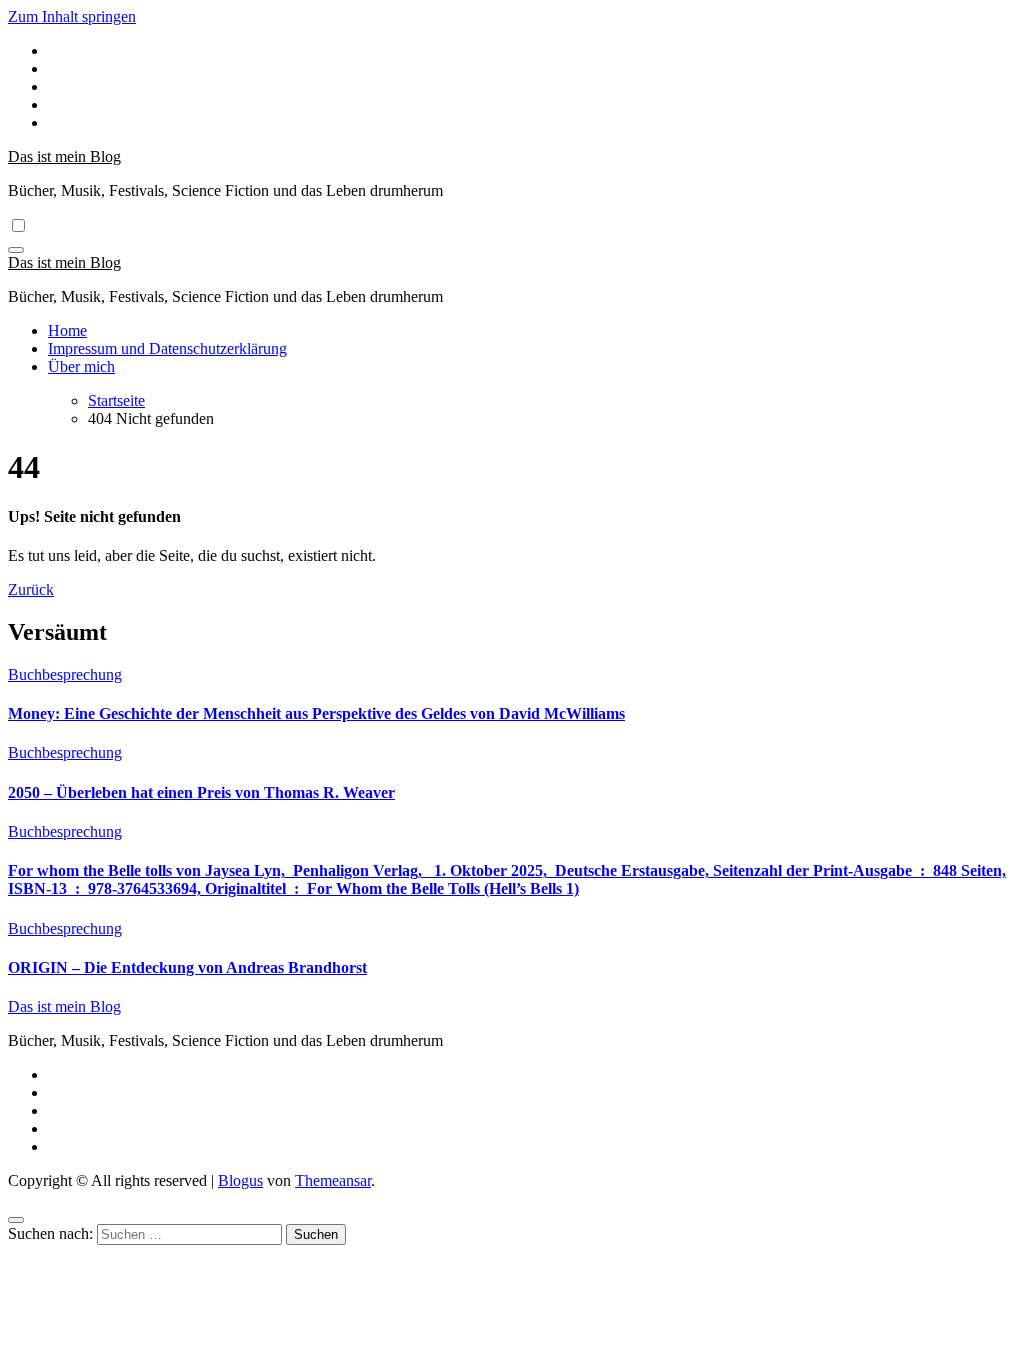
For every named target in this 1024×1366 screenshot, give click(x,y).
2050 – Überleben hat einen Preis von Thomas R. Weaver (201, 792)
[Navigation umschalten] (16, 250)
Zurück (31, 589)
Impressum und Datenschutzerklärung (167, 348)
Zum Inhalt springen (72, 16)
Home (67, 330)
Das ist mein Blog (64, 156)
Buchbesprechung (65, 674)
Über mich (81, 366)
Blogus (240, 1180)
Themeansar (333, 1180)
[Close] (16, 1220)
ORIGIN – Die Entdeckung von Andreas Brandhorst (187, 967)
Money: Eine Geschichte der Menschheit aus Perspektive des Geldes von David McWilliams (316, 713)
